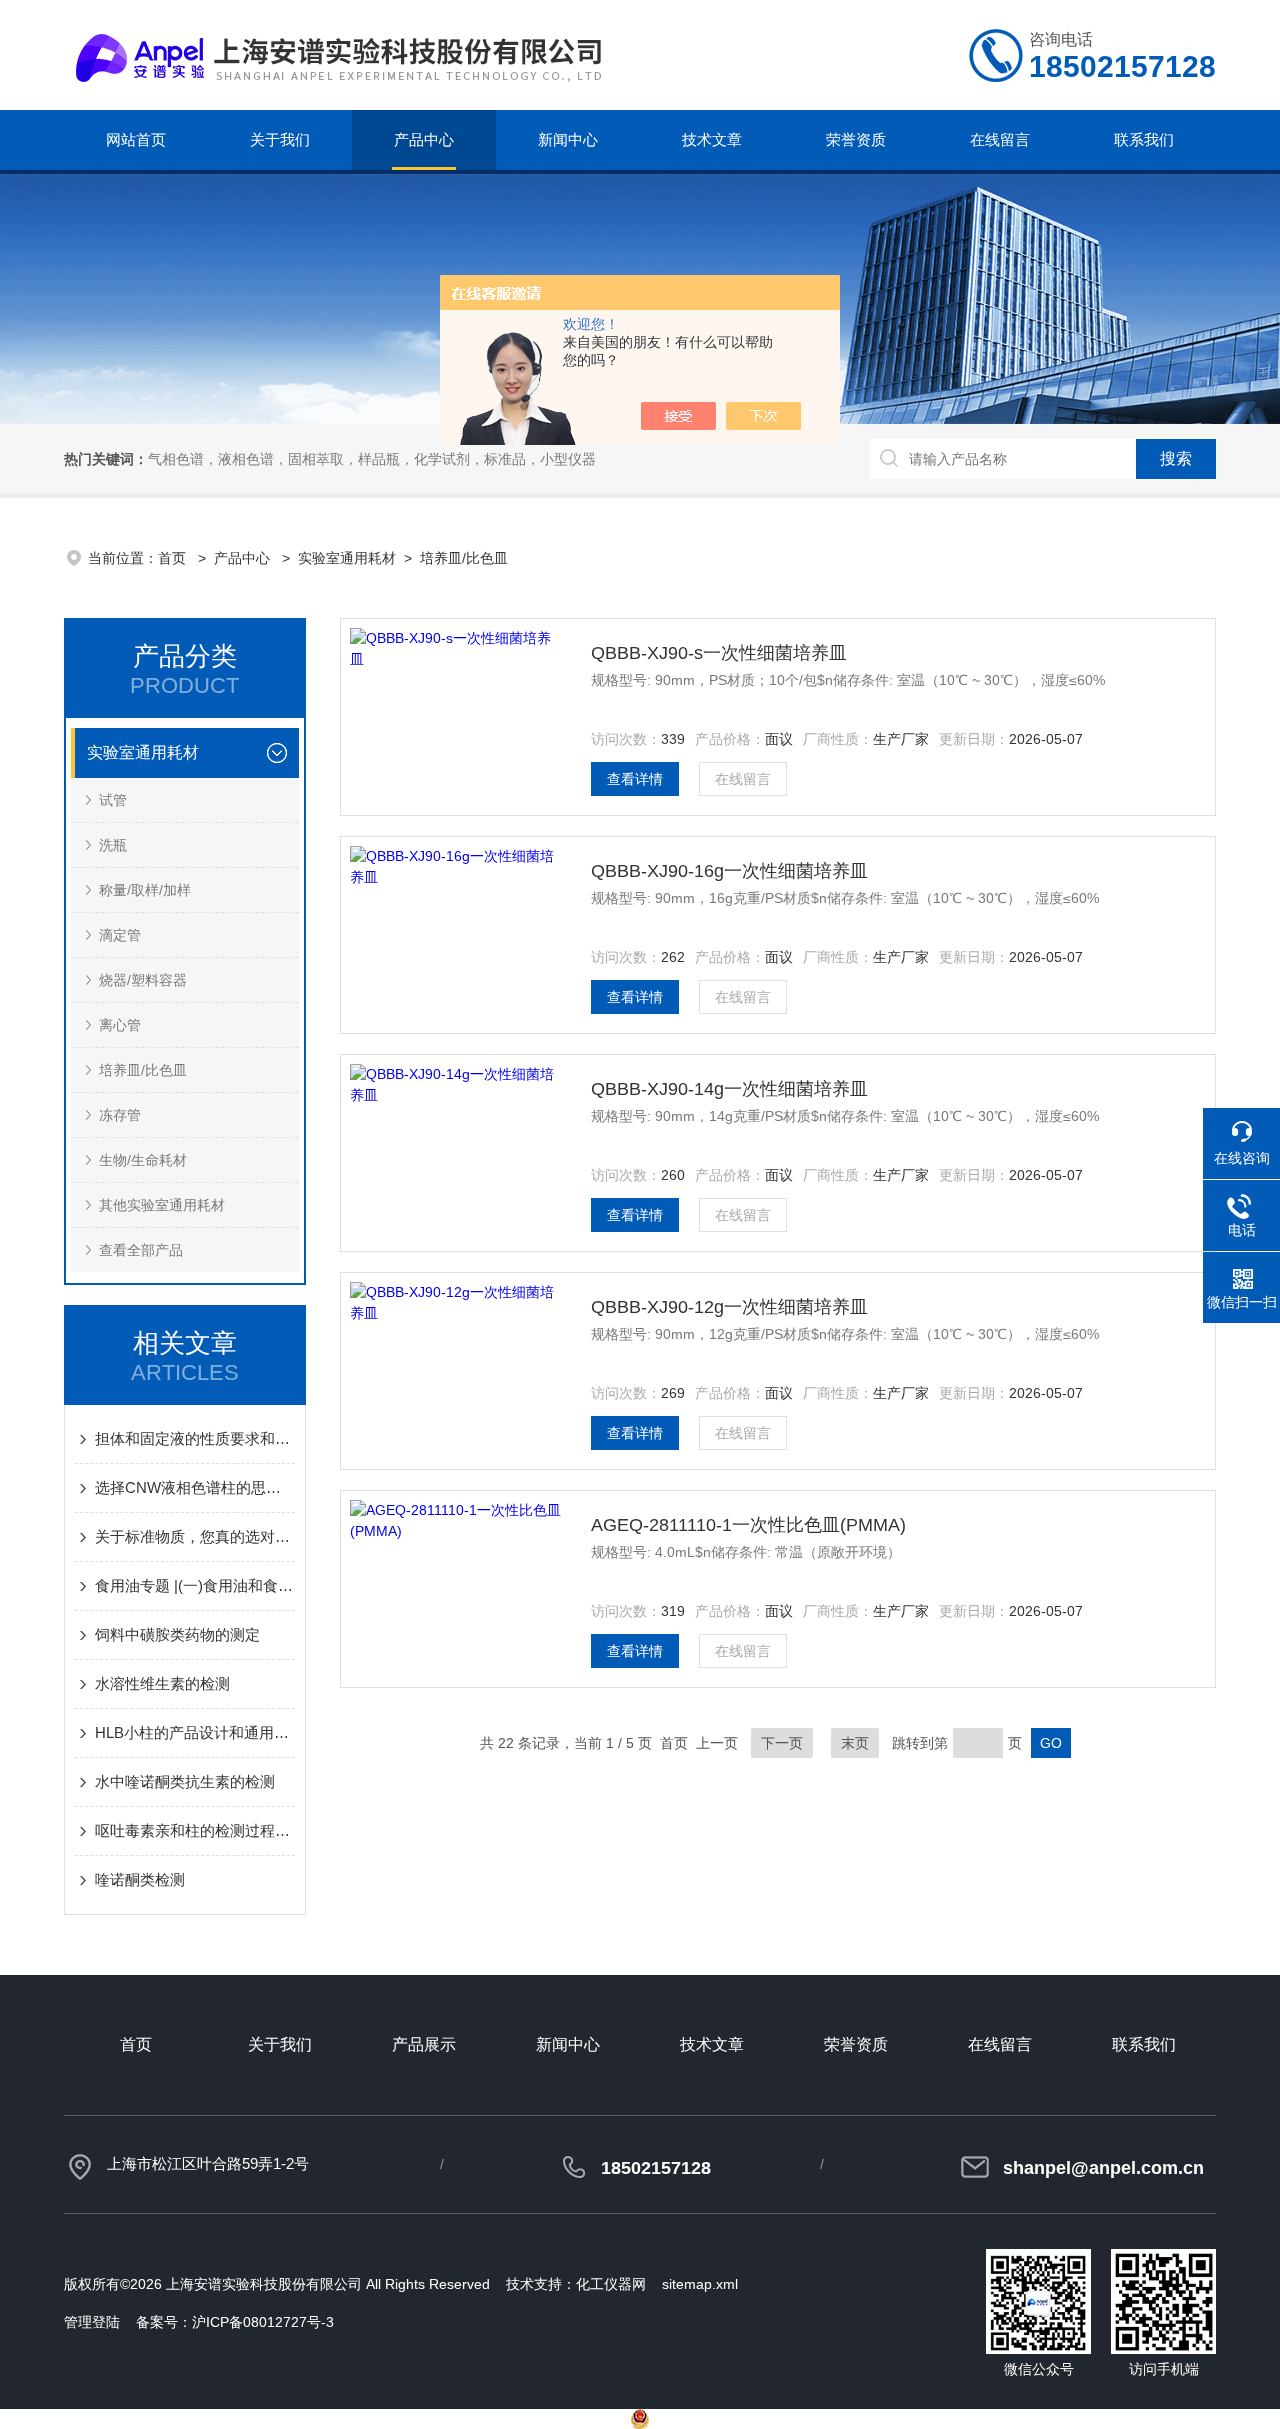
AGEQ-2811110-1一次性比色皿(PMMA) (748, 1525)
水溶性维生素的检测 (162, 1683)
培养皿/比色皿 (464, 558)
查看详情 (635, 779)
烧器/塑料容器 (143, 980)
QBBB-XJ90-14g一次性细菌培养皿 (729, 1089)
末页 (855, 1743)
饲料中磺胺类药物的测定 (177, 1634)
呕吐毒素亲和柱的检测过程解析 (195, 1830)
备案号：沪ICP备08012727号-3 (235, 2322)
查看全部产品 (141, 1250)
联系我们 (1144, 139)
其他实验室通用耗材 (162, 1205)
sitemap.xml (700, 2284)
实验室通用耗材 (347, 558)
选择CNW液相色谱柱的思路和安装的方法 (195, 1487)
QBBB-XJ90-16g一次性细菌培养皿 (729, 871)
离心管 (120, 1025)
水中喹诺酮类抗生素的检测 (185, 1781)
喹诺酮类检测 (140, 1879)
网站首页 (136, 139)
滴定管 (120, 935)
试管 (113, 800)
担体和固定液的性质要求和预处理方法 (195, 1438)
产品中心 (424, 139)
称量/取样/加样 (145, 890)
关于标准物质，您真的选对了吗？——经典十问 (195, 1536)
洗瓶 (113, 845)
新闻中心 (568, 139)
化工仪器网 (611, 2284)
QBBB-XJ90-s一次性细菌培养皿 (719, 653)
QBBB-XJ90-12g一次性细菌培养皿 (729, 1307)
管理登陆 (92, 2322)
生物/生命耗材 (143, 1160)
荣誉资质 (856, 139)
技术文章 (712, 139)
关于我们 (280, 139)
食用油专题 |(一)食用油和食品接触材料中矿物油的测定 (195, 1585)
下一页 (782, 1743)
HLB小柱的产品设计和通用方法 (195, 1732)
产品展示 (424, 2044)
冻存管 (120, 1115)
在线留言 (1000, 139)
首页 (174, 558)
